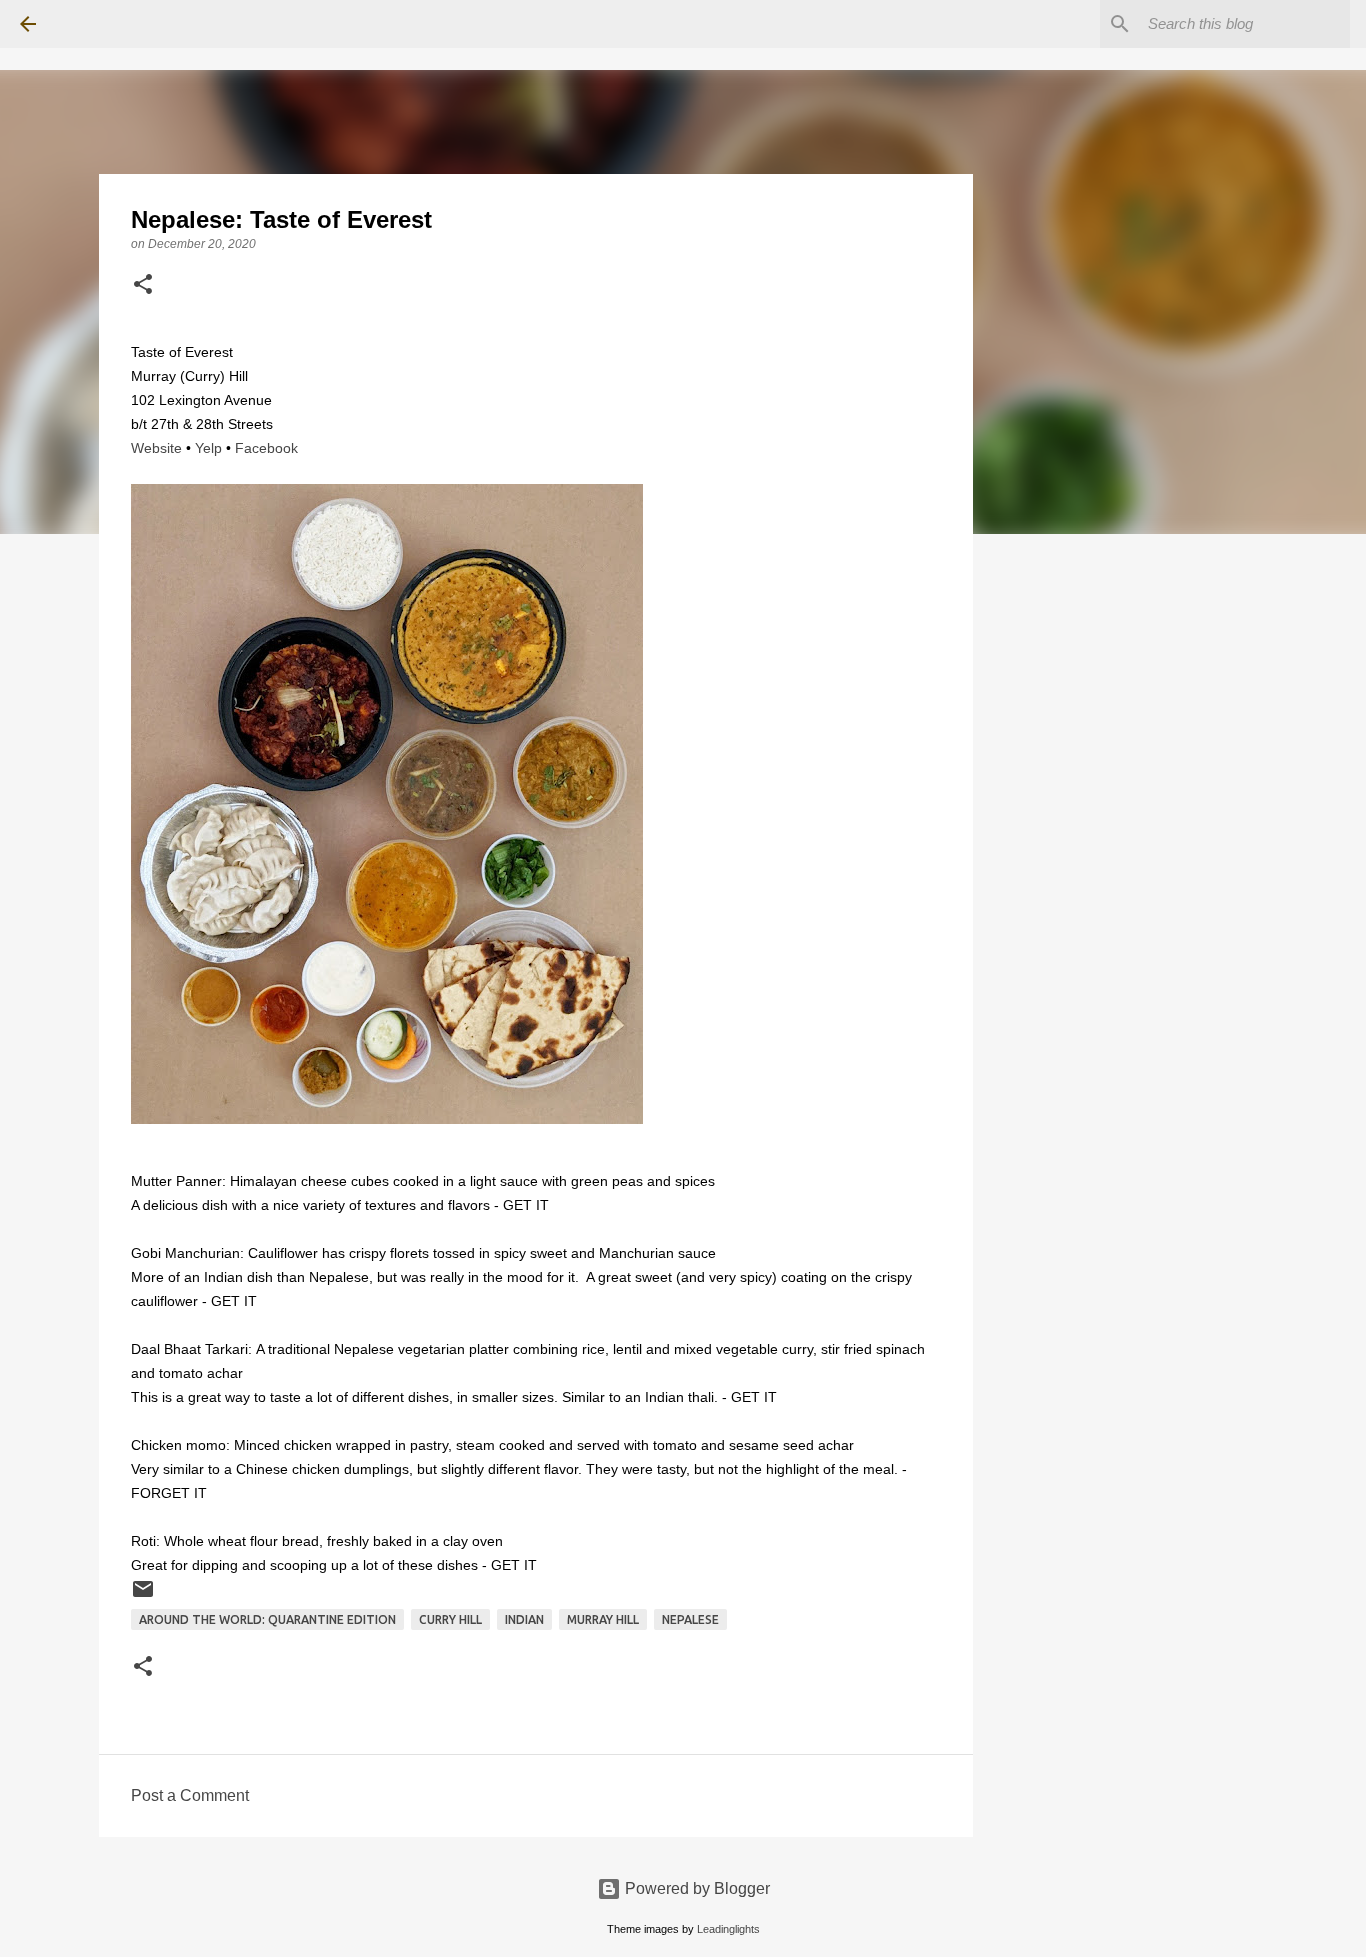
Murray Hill (603, 1619)
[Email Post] (143, 1596)
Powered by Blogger (695, 1888)
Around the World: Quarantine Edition (267, 1619)
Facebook (266, 448)
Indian (524, 1619)
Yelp (208, 448)
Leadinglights (728, 1929)
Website (156, 448)
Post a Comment (190, 1795)
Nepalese (690, 1619)
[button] (143, 286)
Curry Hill (450, 1619)
